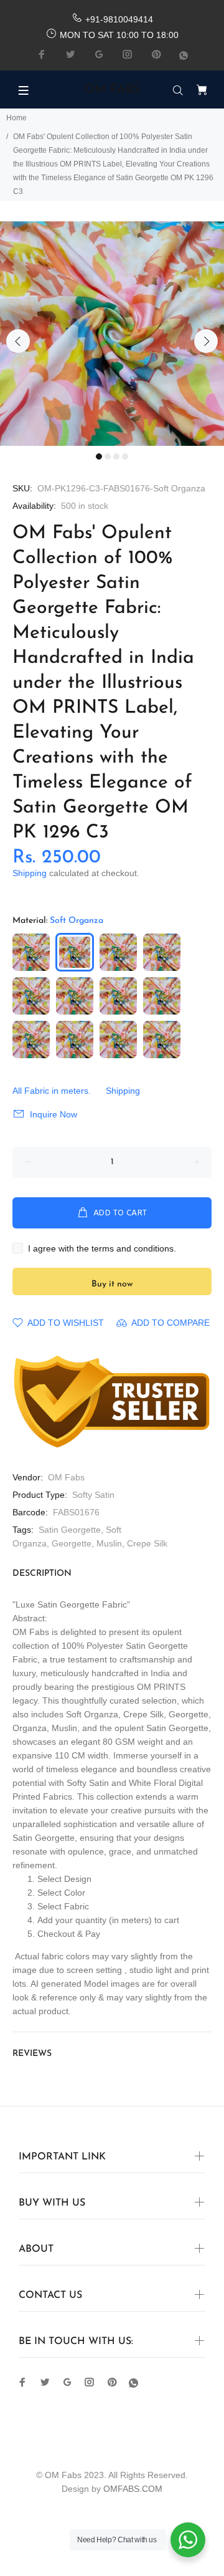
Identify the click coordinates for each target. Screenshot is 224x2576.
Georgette (72, 1543)
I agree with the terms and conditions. (102, 1248)
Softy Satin (93, 1495)
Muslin (109, 1543)
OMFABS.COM (133, 2489)
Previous (18, 341)
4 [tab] (125, 456)
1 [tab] (99, 456)
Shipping (30, 873)
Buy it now (112, 1284)
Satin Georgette (70, 1530)
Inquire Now (54, 1114)
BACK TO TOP (112, 2549)
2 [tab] (108, 456)
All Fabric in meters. (52, 1091)
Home (16, 118)
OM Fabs (66, 1477)
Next (206, 341)
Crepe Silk (147, 1543)
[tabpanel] (112, 334)
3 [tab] (116, 456)
